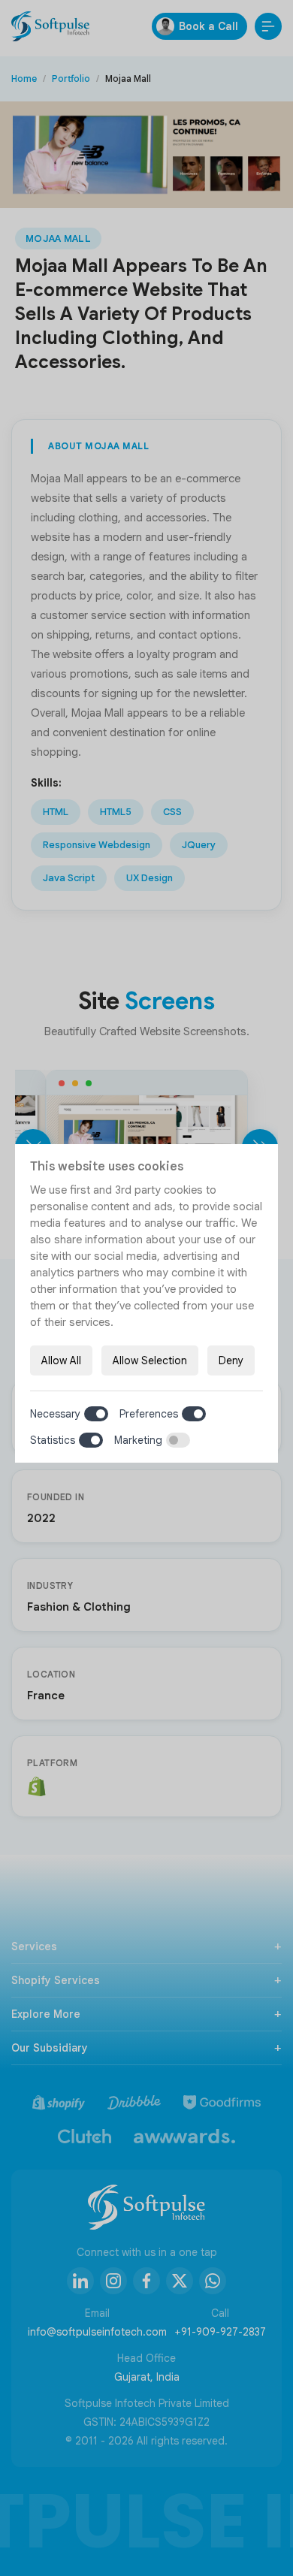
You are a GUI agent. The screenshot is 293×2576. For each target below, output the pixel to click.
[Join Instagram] (113, 2281)
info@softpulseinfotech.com (97, 2332)
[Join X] (180, 2281)
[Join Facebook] (146, 2281)
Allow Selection (150, 1360)
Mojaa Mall (58, 239)
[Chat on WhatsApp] (213, 2281)
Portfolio (71, 79)
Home (24, 79)
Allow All (61, 1360)
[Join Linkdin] (80, 2281)
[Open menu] (268, 26)
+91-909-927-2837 (220, 2332)
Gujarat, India (147, 2377)
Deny (231, 1360)
